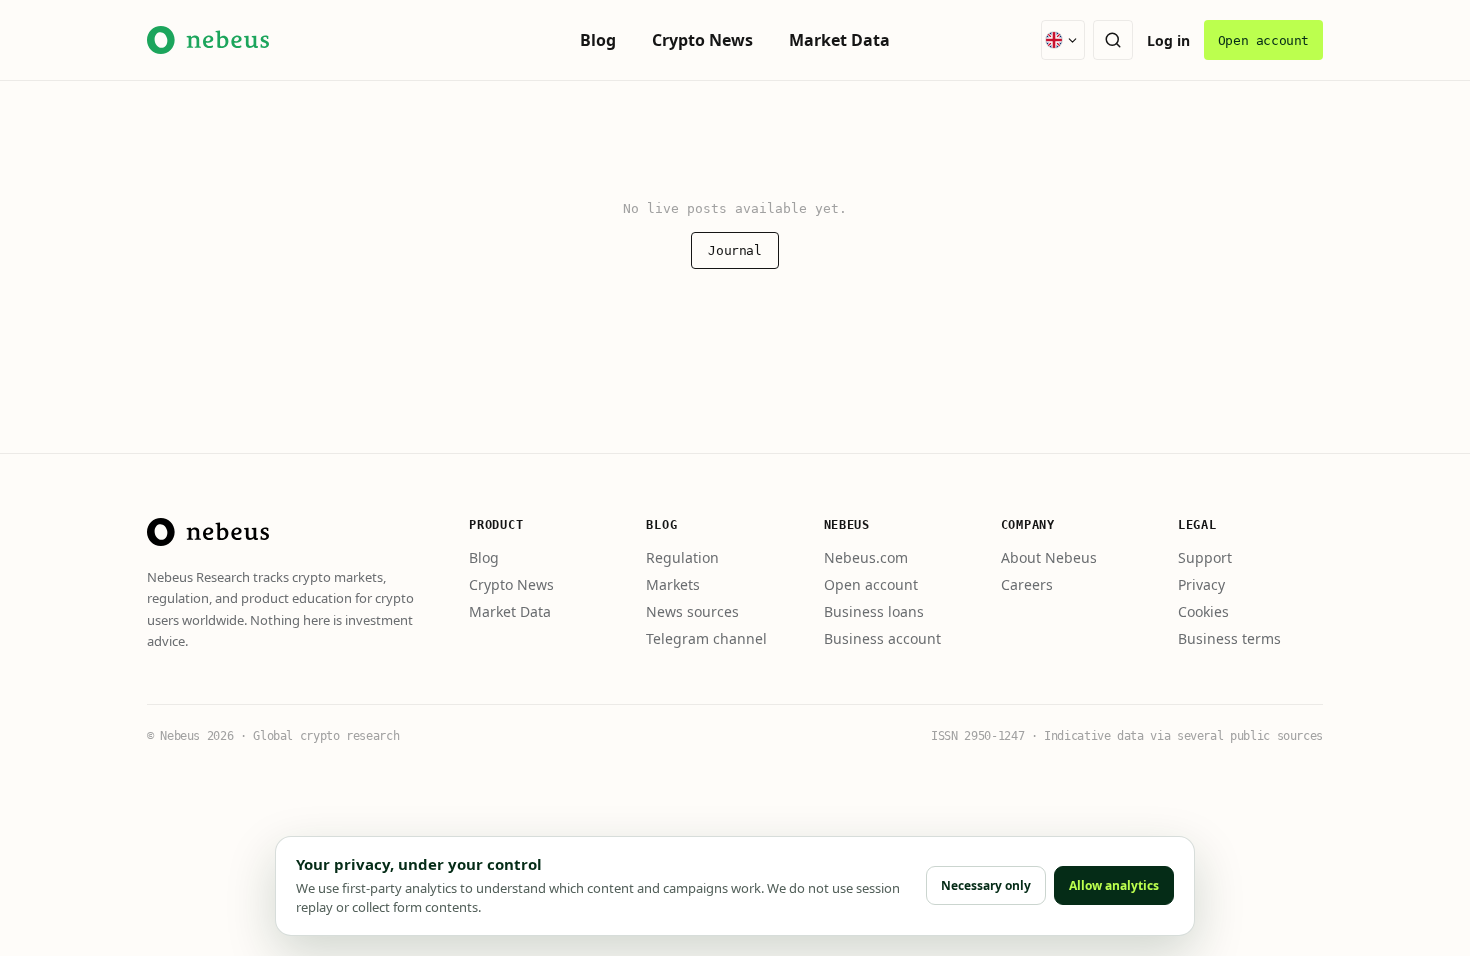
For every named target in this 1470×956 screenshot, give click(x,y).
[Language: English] (1063, 40)
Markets (673, 584)
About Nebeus (1049, 557)
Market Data (839, 40)
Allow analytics (1114, 885)
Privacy (1201, 584)
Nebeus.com (866, 557)
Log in (1168, 40)
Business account (882, 638)
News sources (692, 611)
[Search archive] (1113, 40)
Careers (1027, 584)
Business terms (1229, 638)
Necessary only (986, 885)
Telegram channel (706, 638)
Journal (734, 250)
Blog (598, 40)
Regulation (682, 557)
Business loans (874, 611)
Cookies (1203, 611)
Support (1205, 557)
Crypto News (702, 40)
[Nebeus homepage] (208, 40)
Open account (1263, 40)
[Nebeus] (208, 532)
